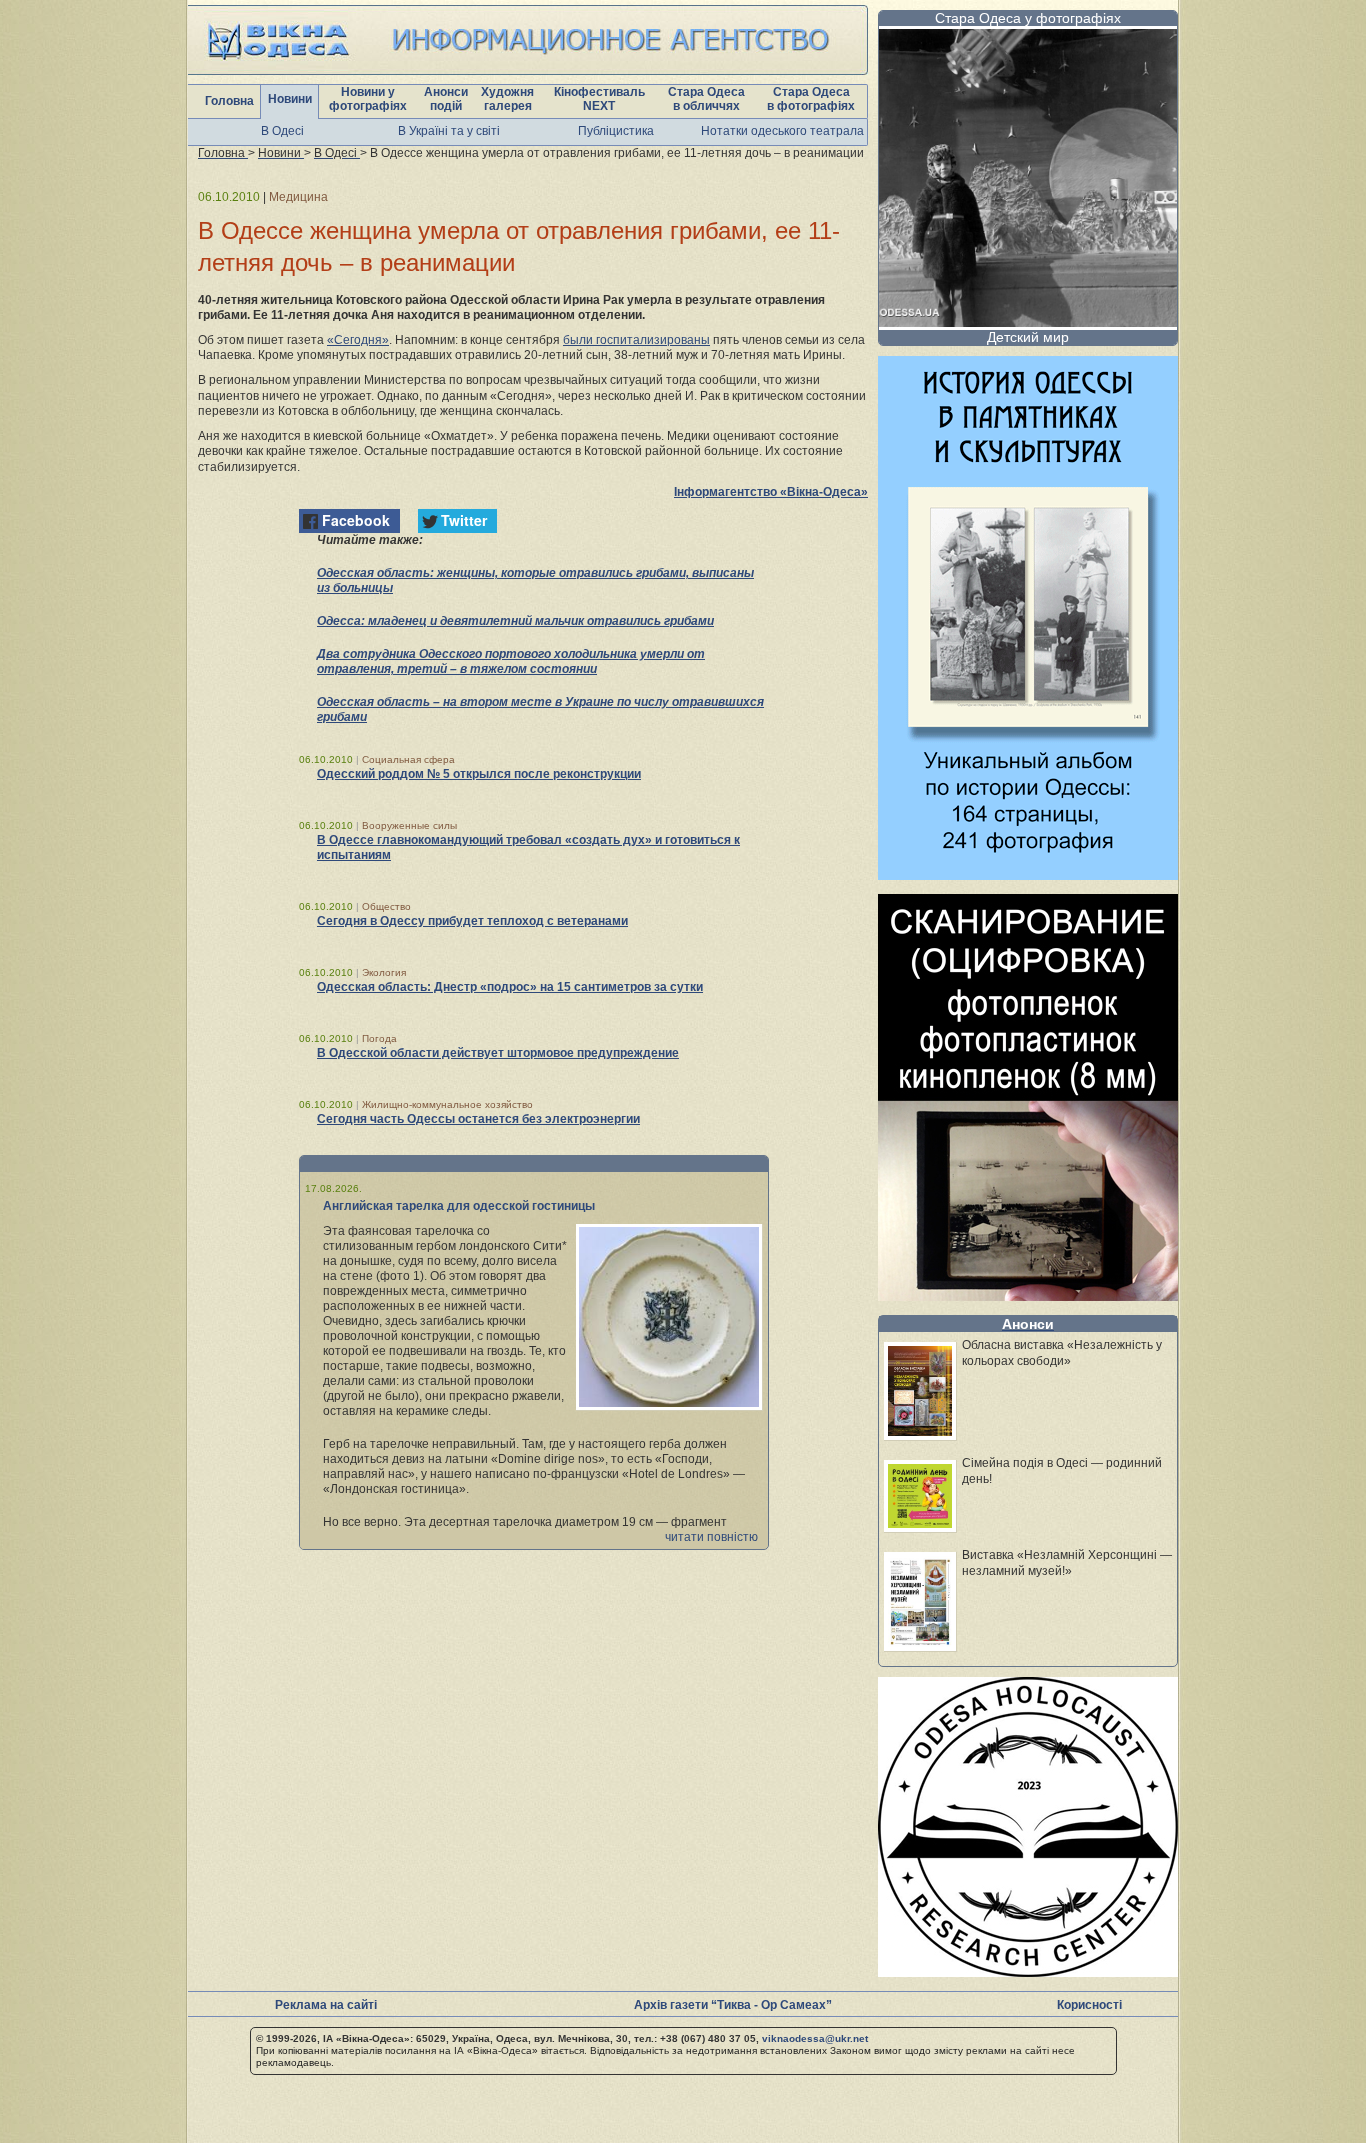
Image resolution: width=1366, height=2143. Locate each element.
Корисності (1089, 2005)
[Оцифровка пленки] (1028, 1295)
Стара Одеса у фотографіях (1028, 18)
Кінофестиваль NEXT (599, 99)
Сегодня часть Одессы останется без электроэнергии (478, 1119)
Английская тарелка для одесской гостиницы (459, 1206)
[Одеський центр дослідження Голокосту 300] (1028, 1971)
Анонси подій (446, 99)
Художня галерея (507, 99)
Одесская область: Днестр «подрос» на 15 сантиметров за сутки (510, 987)
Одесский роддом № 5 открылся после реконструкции (479, 774)
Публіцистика (616, 131)
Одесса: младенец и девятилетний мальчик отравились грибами (515, 621)
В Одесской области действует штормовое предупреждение (498, 1053)
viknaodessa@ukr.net (815, 2038)
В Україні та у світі (449, 131)
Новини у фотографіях (368, 99)
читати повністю (711, 1537)
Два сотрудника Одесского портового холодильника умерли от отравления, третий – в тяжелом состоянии (511, 661)
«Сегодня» (358, 340)
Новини (290, 99)
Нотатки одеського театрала (782, 131)
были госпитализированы (636, 340)
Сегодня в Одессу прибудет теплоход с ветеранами (472, 921)
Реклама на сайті (326, 2005)
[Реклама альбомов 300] (1028, 874)
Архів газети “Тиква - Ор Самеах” (733, 2005)
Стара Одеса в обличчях (706, 99)
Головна (229, 101)
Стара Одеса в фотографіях (811, 99)
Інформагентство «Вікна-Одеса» (771, 492)
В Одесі (282, 131)
